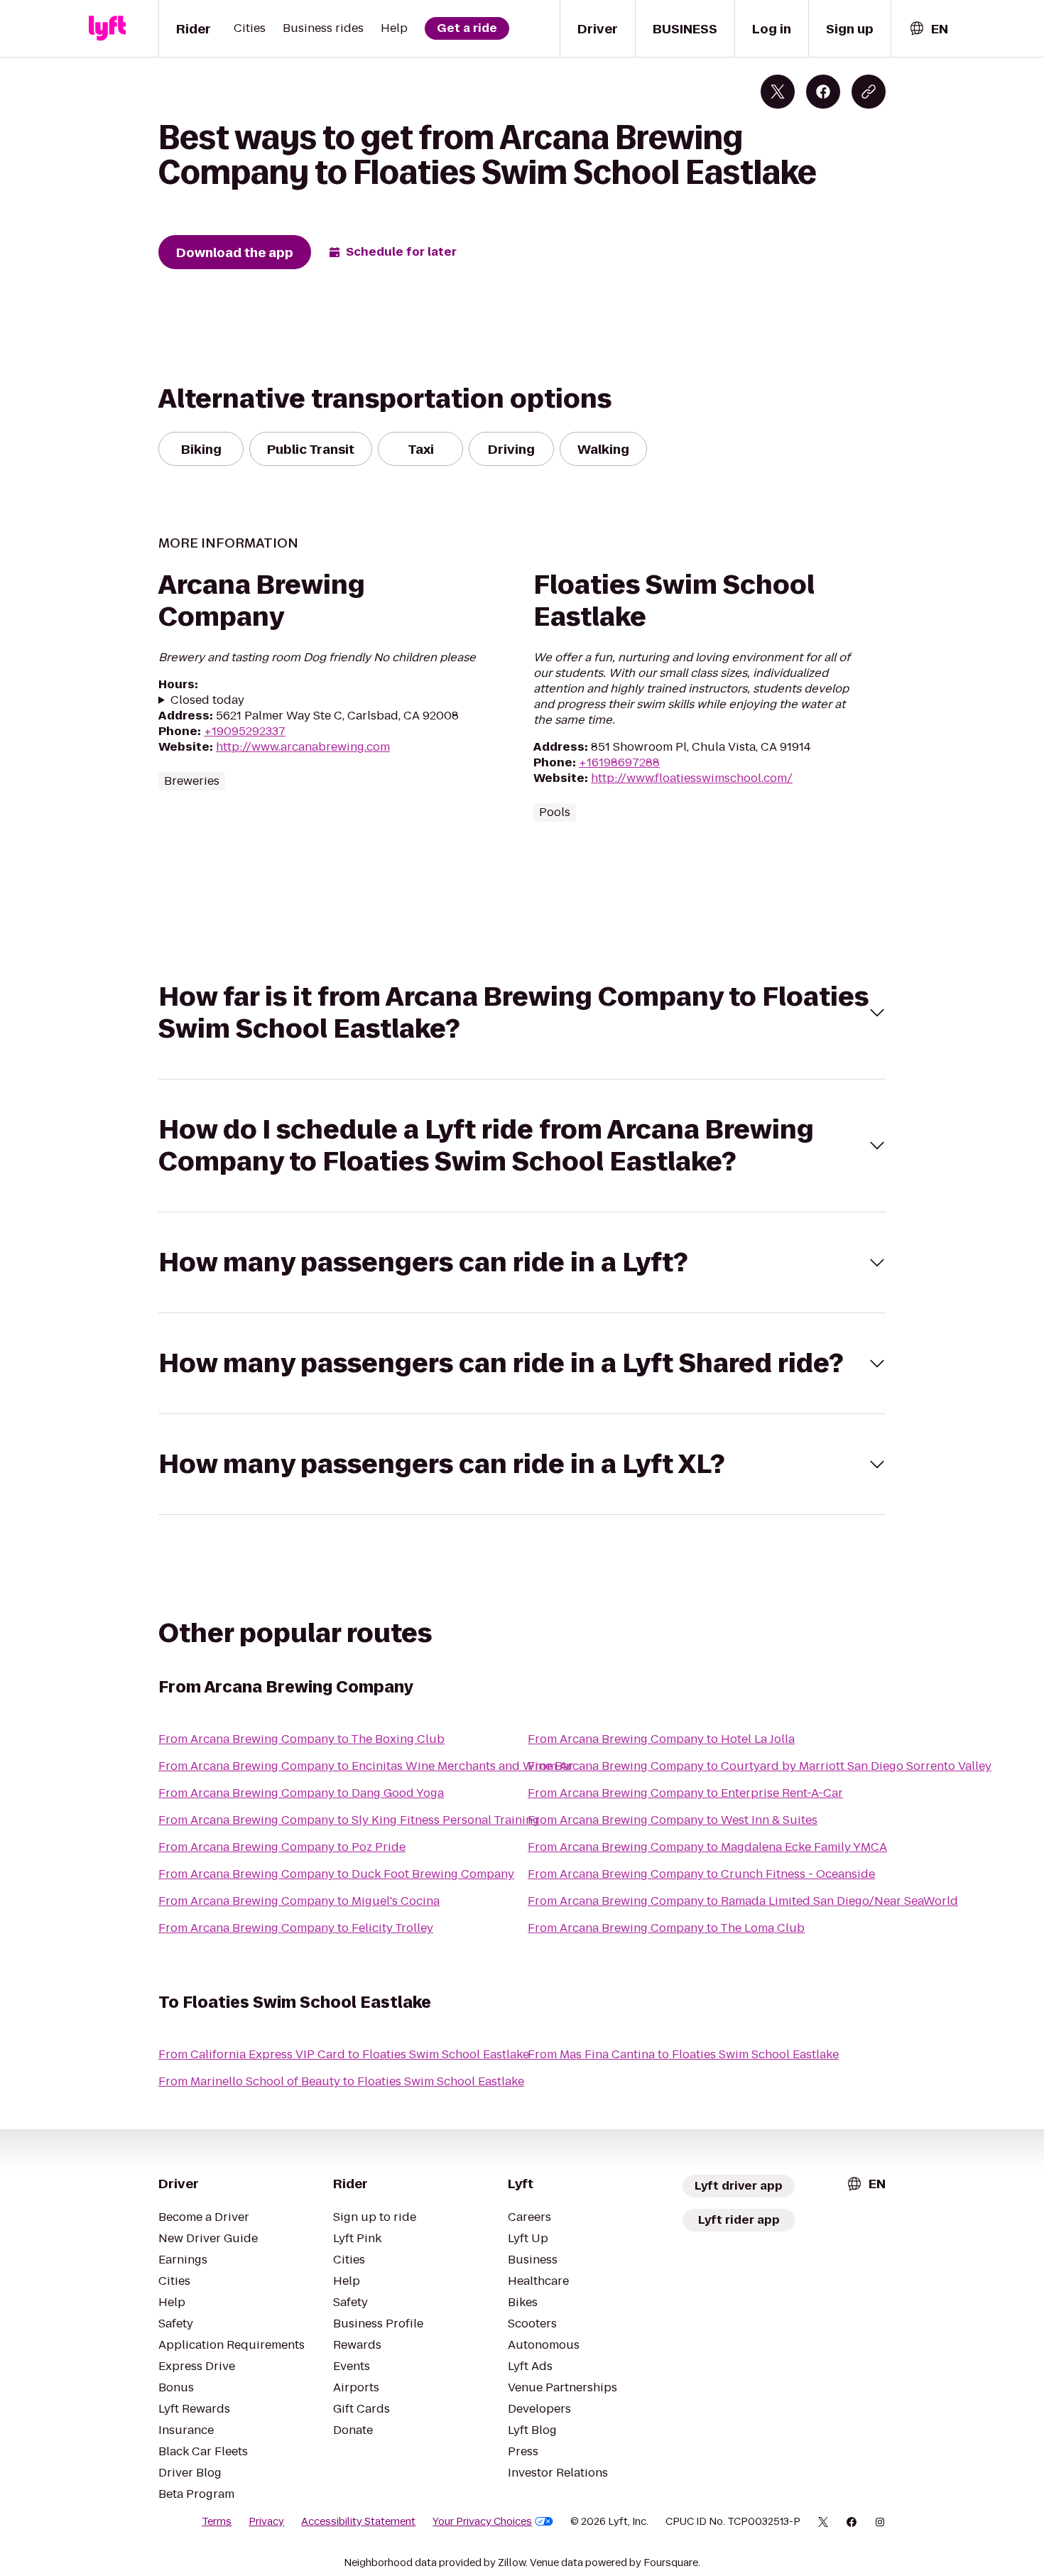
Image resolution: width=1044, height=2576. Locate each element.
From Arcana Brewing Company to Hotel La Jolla (661, 1739)
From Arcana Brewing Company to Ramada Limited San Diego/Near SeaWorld (743, 1901)
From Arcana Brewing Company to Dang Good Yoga (301, 1793)
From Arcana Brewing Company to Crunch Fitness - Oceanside (701, 1874)
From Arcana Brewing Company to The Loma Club (666, 1928)
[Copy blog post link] (869, 92)
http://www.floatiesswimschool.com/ (692, 778)
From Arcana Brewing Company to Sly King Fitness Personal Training (349, 1820)
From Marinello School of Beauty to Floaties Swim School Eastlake (341, 2081)
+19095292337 (245, 731)
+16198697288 (619, 762)
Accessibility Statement (358, 2521)
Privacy (266, 2521)
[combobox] (928, 29)
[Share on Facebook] (823, 92)
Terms (217, 2521)
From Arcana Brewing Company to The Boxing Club (301, 1739)
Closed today (207, 700)
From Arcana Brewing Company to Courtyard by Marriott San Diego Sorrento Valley (760, 1766)
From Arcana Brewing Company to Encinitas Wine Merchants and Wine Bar (366, 1766)
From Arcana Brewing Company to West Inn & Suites (673, 1820)
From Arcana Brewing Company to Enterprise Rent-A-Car (685, 1793)
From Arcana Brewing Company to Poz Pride (282, 1847)
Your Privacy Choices (482, 2521)
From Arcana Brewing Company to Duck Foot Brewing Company (336, 1874)
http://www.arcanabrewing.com (303, 747)
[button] (522, 1013)
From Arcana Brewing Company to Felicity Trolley (296, 1928)
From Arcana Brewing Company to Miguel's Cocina (299, 1901)
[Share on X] (778, 92)
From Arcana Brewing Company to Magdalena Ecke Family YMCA (707, 1847)
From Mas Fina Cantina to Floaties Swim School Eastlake (683, 2054)
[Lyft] (107, 28)
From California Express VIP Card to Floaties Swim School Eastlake (344, 2054)
